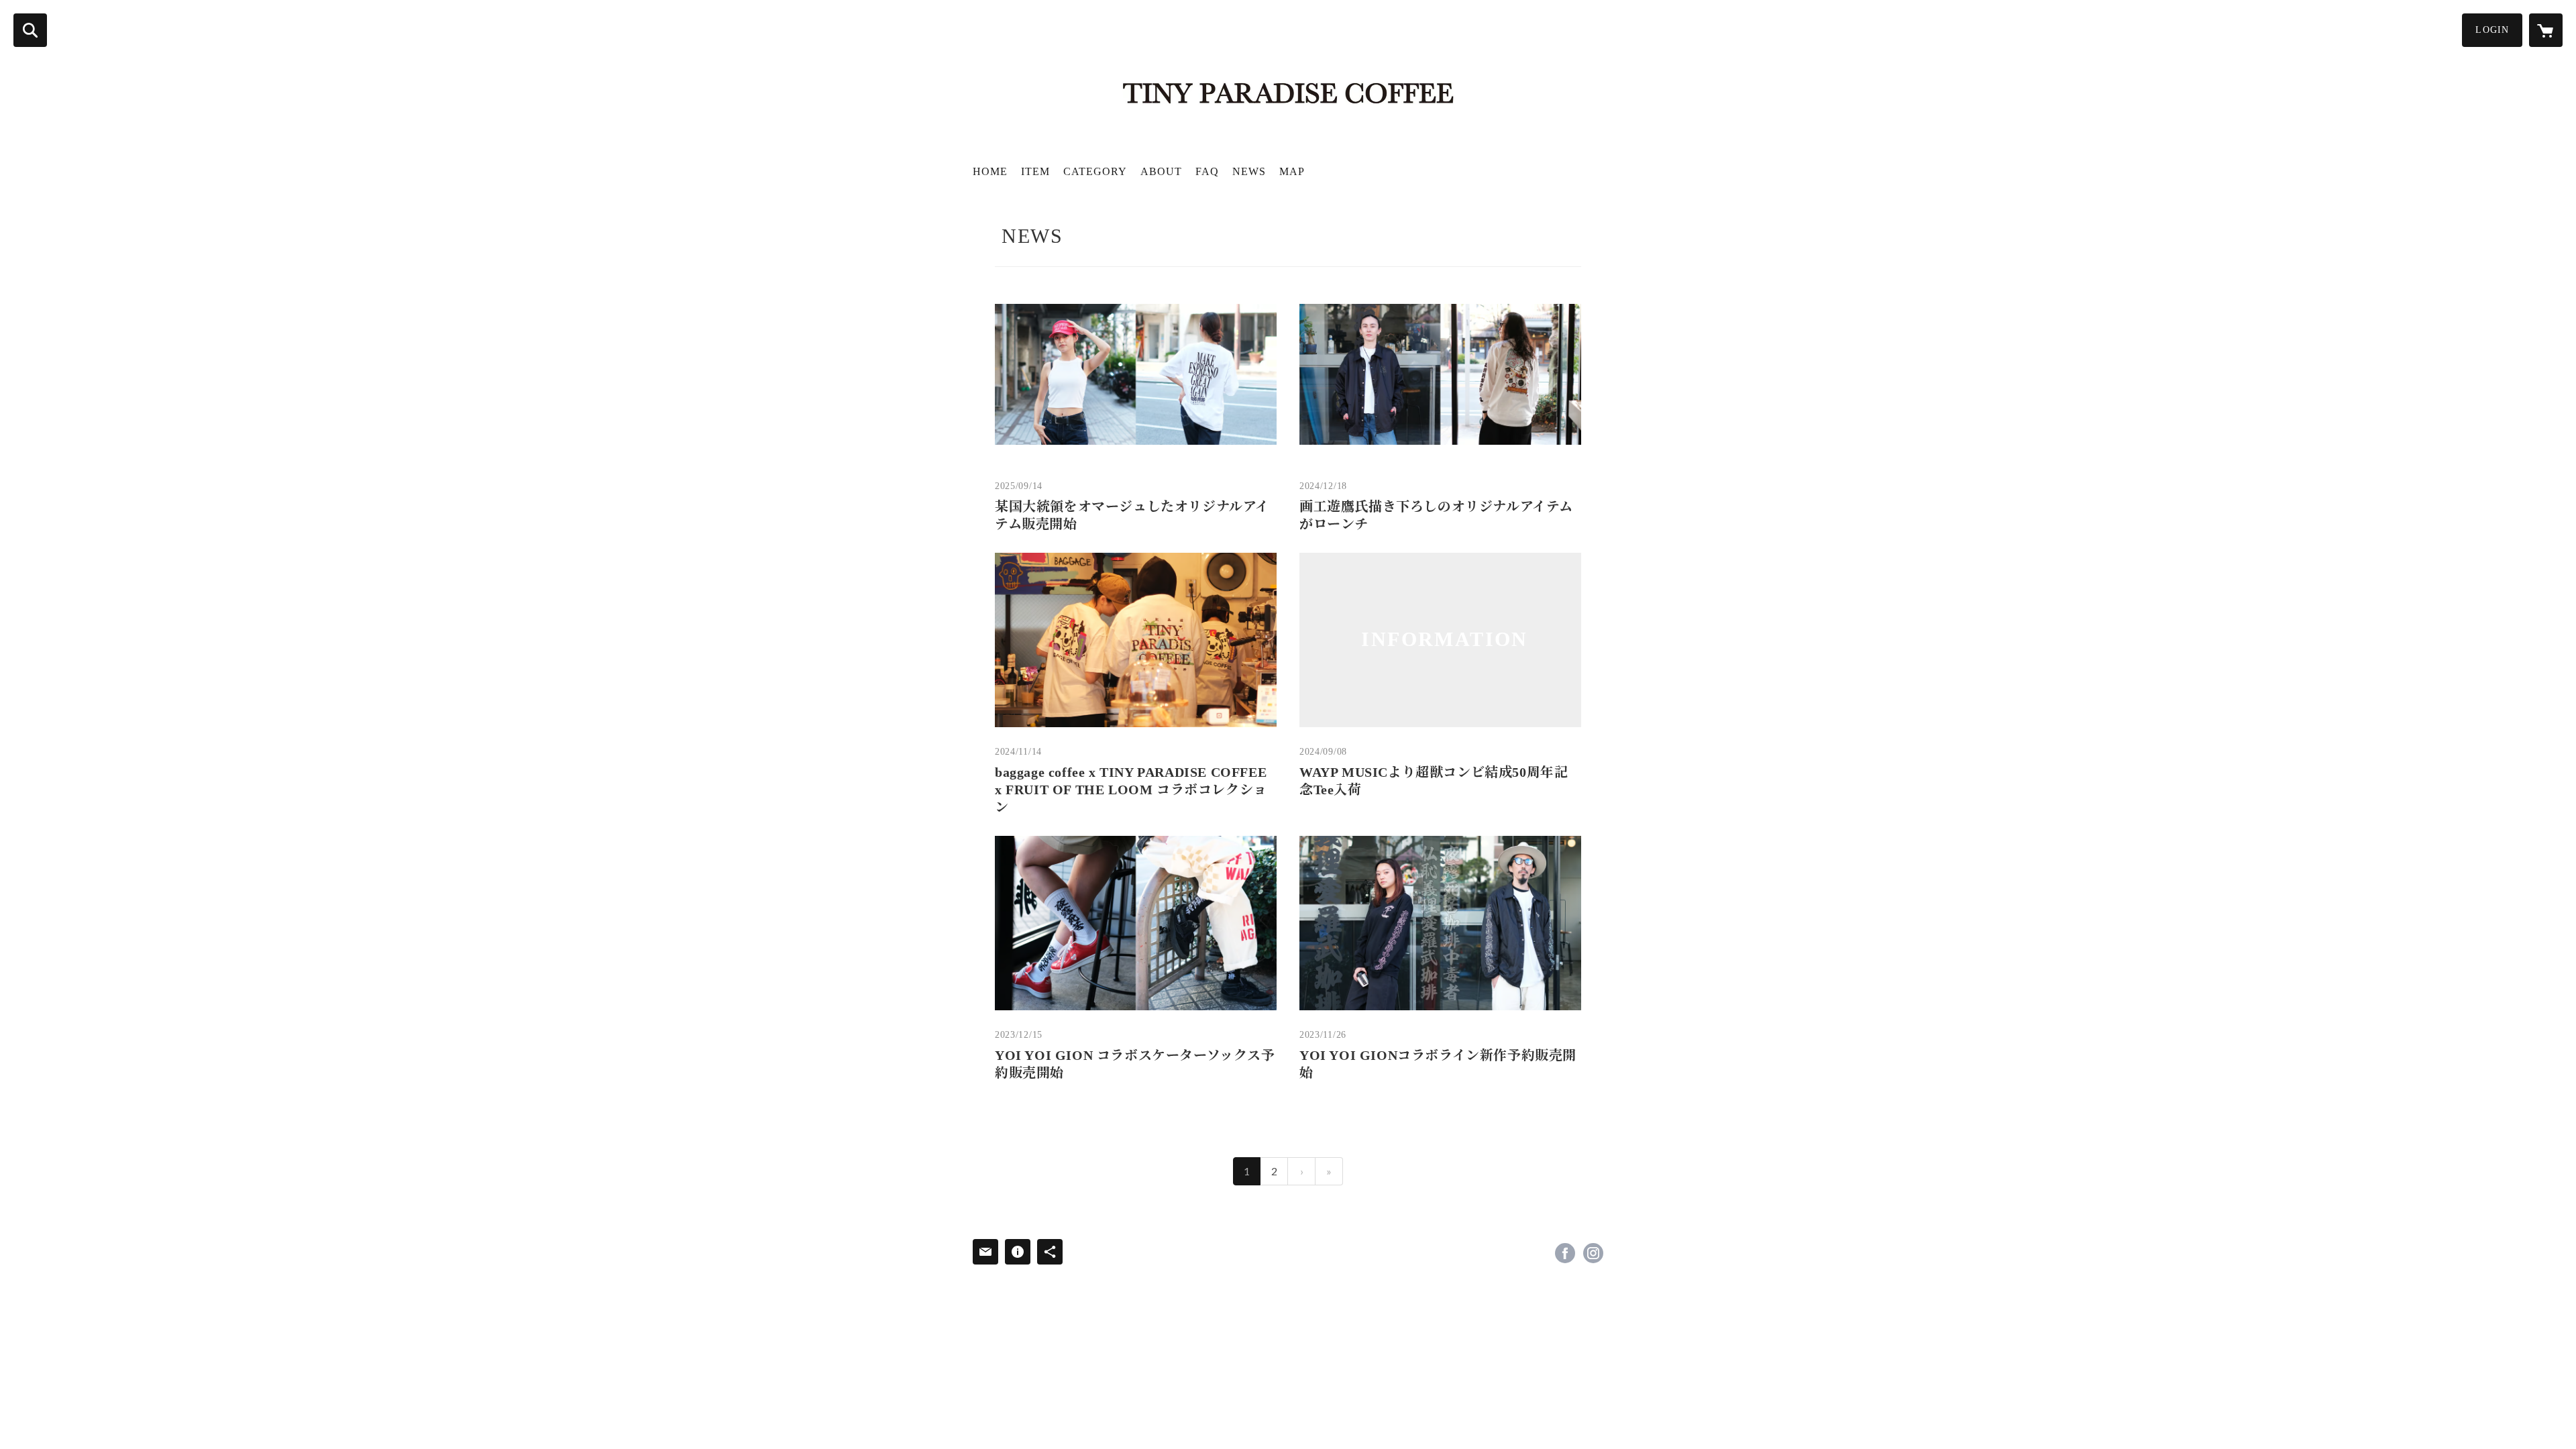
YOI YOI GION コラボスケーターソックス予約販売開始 (1135, 1064)
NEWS (1249, 171)
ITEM (1035, 171)
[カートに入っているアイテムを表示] (2546, 30)
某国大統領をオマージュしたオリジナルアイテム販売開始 (1132, 515)
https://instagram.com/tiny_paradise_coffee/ (1593, 1253)
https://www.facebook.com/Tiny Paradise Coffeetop (1565, 1253)
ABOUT (1161, 171)
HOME (990, 171)
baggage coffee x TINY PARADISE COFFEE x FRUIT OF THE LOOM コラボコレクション (1131, 790)
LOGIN (2492, 30)
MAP (1292, 171)
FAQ (1207, 171)
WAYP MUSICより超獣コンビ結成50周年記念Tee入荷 (1434, 781)
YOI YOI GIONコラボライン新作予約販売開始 (1438, 1064)
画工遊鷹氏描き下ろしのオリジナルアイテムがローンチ (1436, 515)
